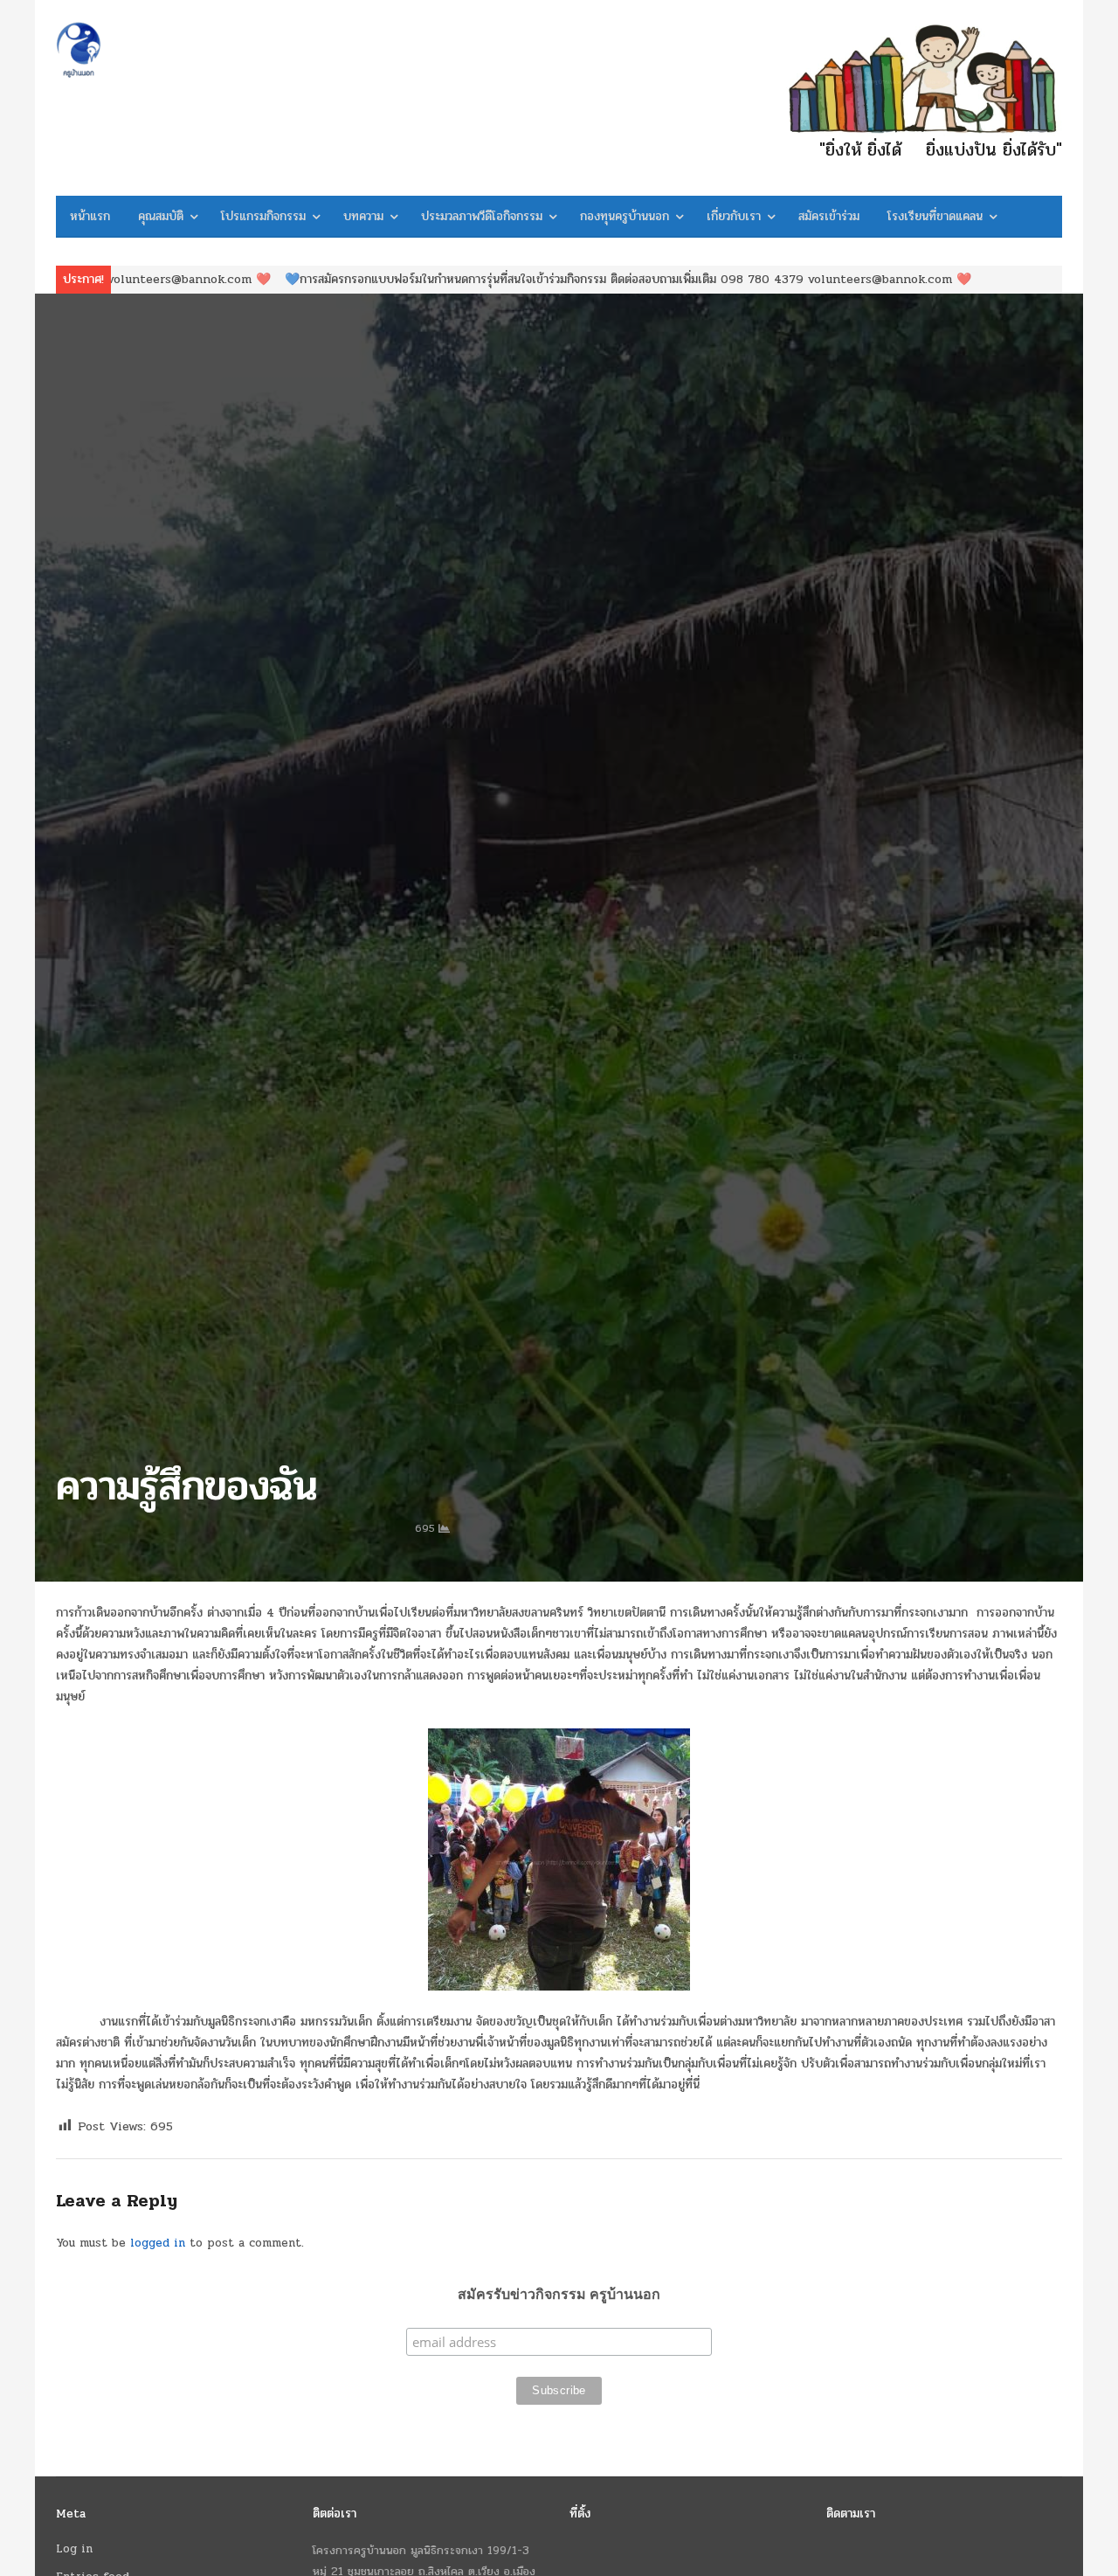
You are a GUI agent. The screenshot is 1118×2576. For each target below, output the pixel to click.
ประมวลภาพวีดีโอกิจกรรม (482, 216)
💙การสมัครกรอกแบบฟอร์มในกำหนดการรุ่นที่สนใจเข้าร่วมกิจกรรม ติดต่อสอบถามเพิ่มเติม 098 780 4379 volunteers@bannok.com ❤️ (498, 279)
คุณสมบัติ (161, 216)
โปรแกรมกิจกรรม (263, 216)
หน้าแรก (90, 216)
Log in (74, 2549)
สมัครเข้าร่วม (829, 216)
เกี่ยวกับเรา (734, 216)
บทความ (363, 216)
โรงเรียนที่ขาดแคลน (935, 216)
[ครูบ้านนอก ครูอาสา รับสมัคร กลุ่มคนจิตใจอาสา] (174, 50)
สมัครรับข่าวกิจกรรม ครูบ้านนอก (559, 2294)
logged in (158, 2243)
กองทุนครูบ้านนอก (625, 216)
